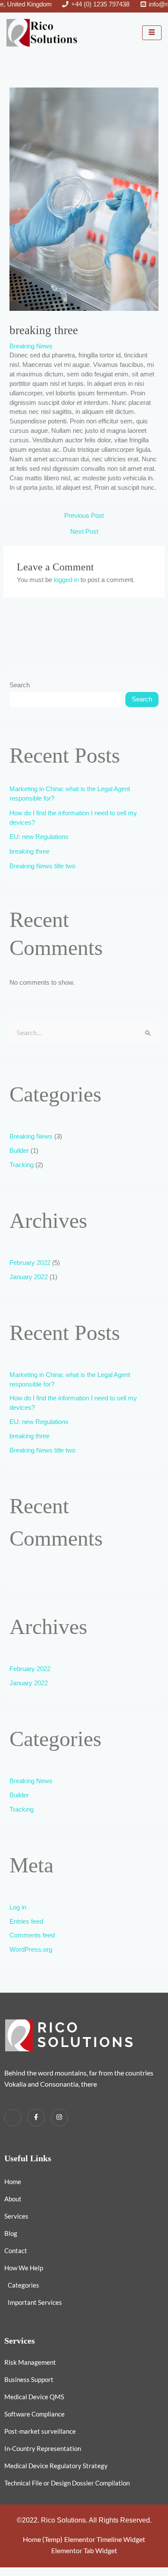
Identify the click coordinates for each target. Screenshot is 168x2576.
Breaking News (31, 346)
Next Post (84, 532)
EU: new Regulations (39, 837)
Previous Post (84, 516)
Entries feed (26, 1922)
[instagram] (59, 2118)
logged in (66, 580)
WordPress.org (31, 1950)
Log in (18, 1907)
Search (20, 685)
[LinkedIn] (13, 2118)
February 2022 (30, 1263)
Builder (19, 1151)
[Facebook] (36, 2118)
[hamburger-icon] (152, 33)
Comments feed (32, 1935)
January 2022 (29, 1277)
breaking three (30, 851)
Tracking (22, 1165)
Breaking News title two (42, 866)
